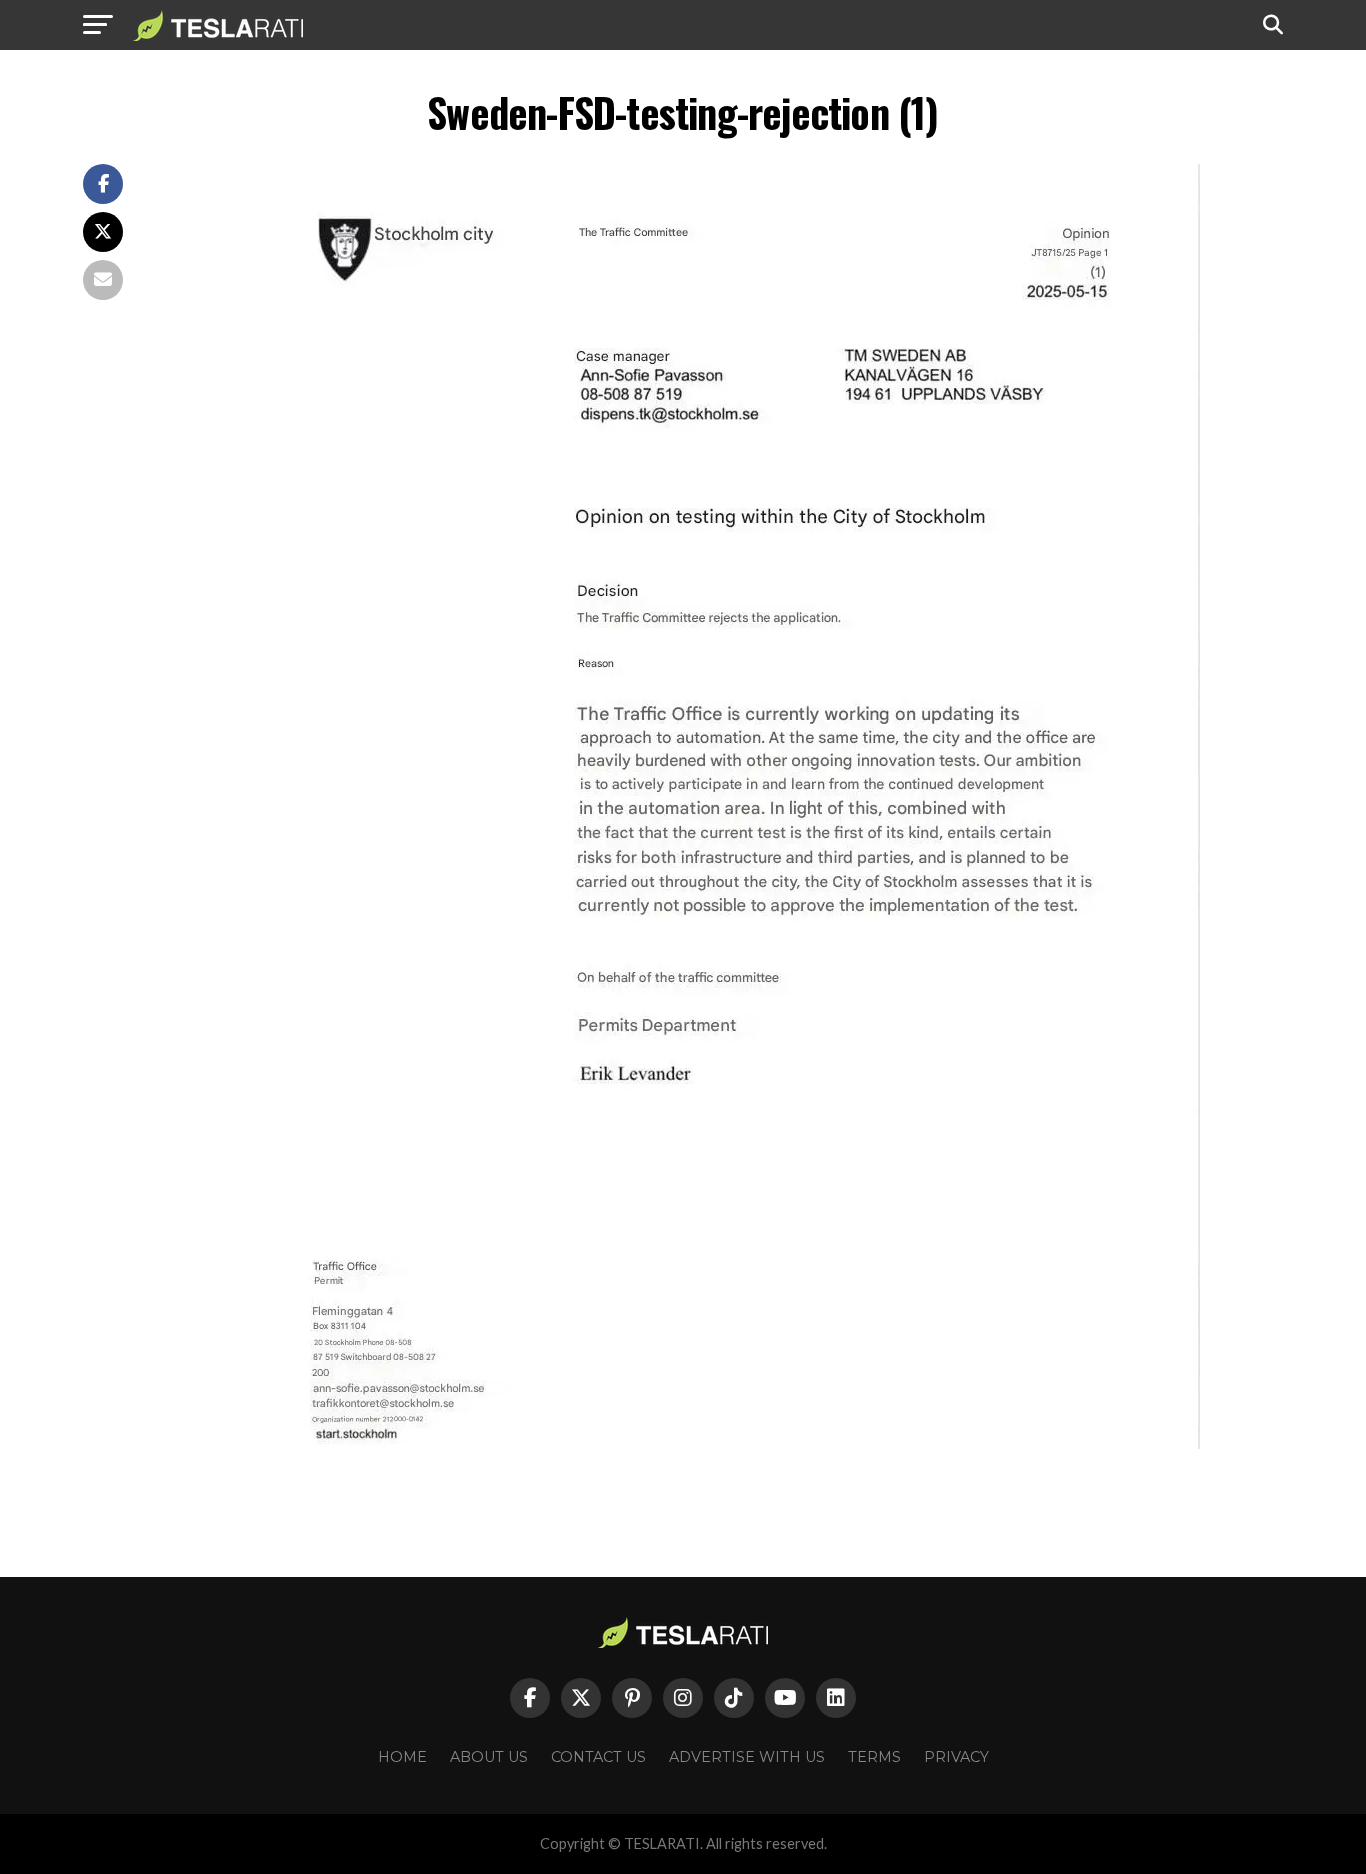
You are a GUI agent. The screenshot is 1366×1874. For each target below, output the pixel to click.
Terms (874, 1757)
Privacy (956, 1757)
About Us (489, 1757)
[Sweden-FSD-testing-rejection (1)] (723, 1443)
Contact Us (598, 1757)
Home (402, 1757)
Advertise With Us (747, 1757)
